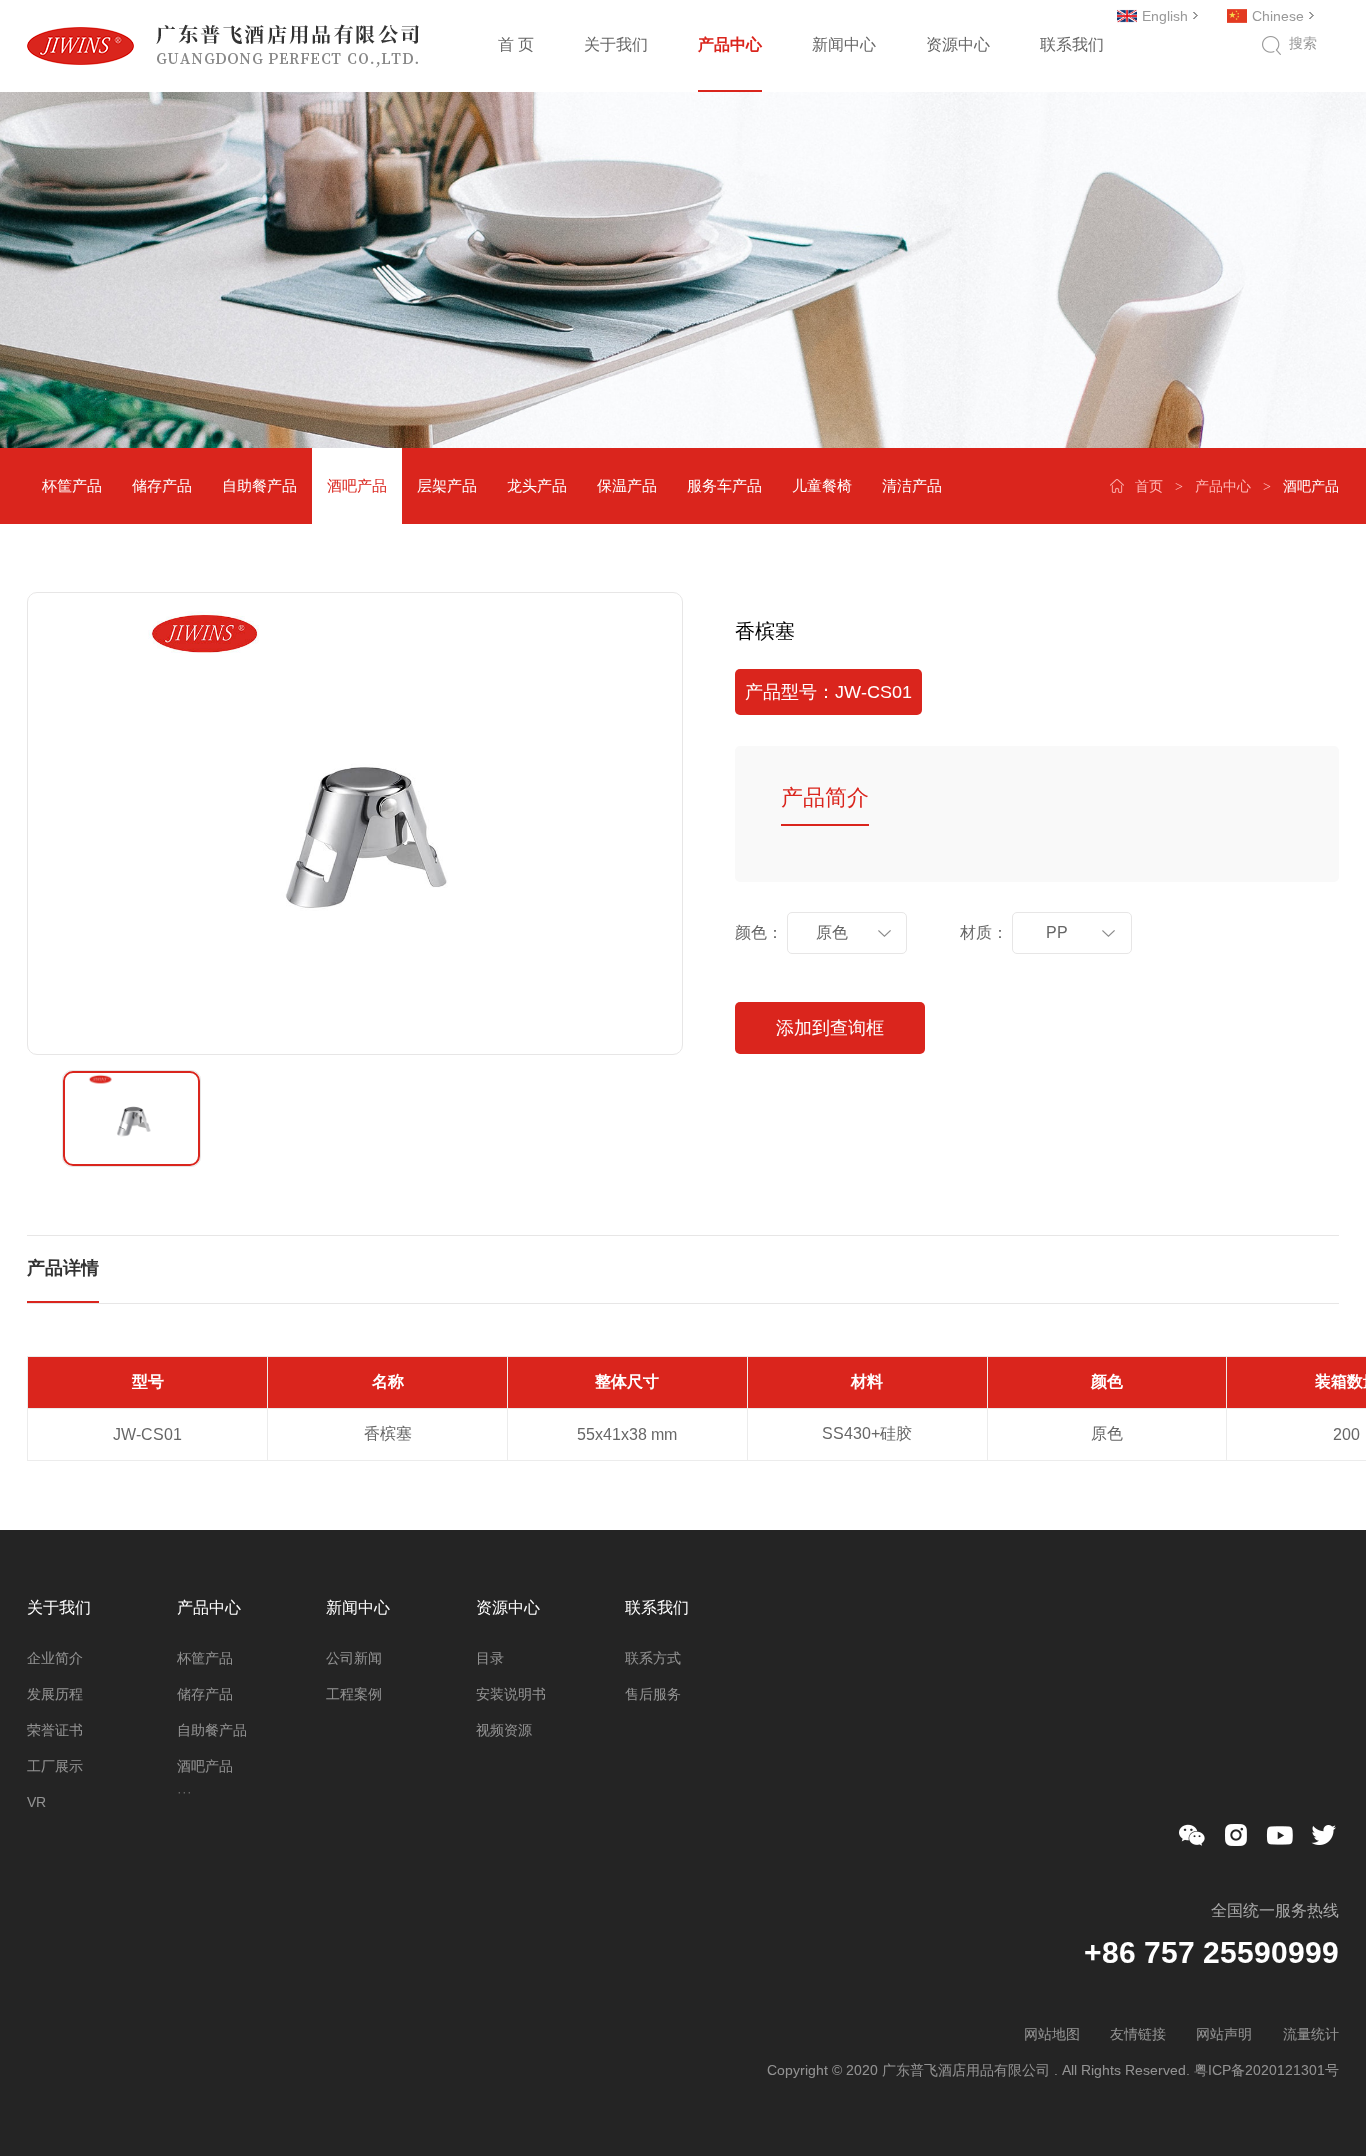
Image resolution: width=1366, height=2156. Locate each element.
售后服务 (653, 1694)
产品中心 (730, 44)
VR (36, 1802)
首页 (1149, 486)
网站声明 (1224, 2034)
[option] (355, 823)
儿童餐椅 (822, 485)
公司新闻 (354, 1658)
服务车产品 (724, 485)
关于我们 (616, 44)
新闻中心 (844, 44)
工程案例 (354, 1694)
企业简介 (55, 1658)
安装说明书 (511, 1694)
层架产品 (447, 485)
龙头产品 (537, 485)
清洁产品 (912, 485)
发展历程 (55, 1694)
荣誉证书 (55, 1730)
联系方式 (653, 1658)
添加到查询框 (830, 1028)
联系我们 (1072, 44)
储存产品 (162, 485)
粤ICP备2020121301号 (1266, 2070)
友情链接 (1138, 2034)
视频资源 (504, 1730)
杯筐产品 (72, 485)
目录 (490, 1658)
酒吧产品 (357, 485)
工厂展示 (55, 1766)
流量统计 (1311, 2034)
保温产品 (627, 485)
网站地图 (1052, 2034)
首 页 (516, 44)
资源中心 (958, 44)
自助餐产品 (259, 485)
